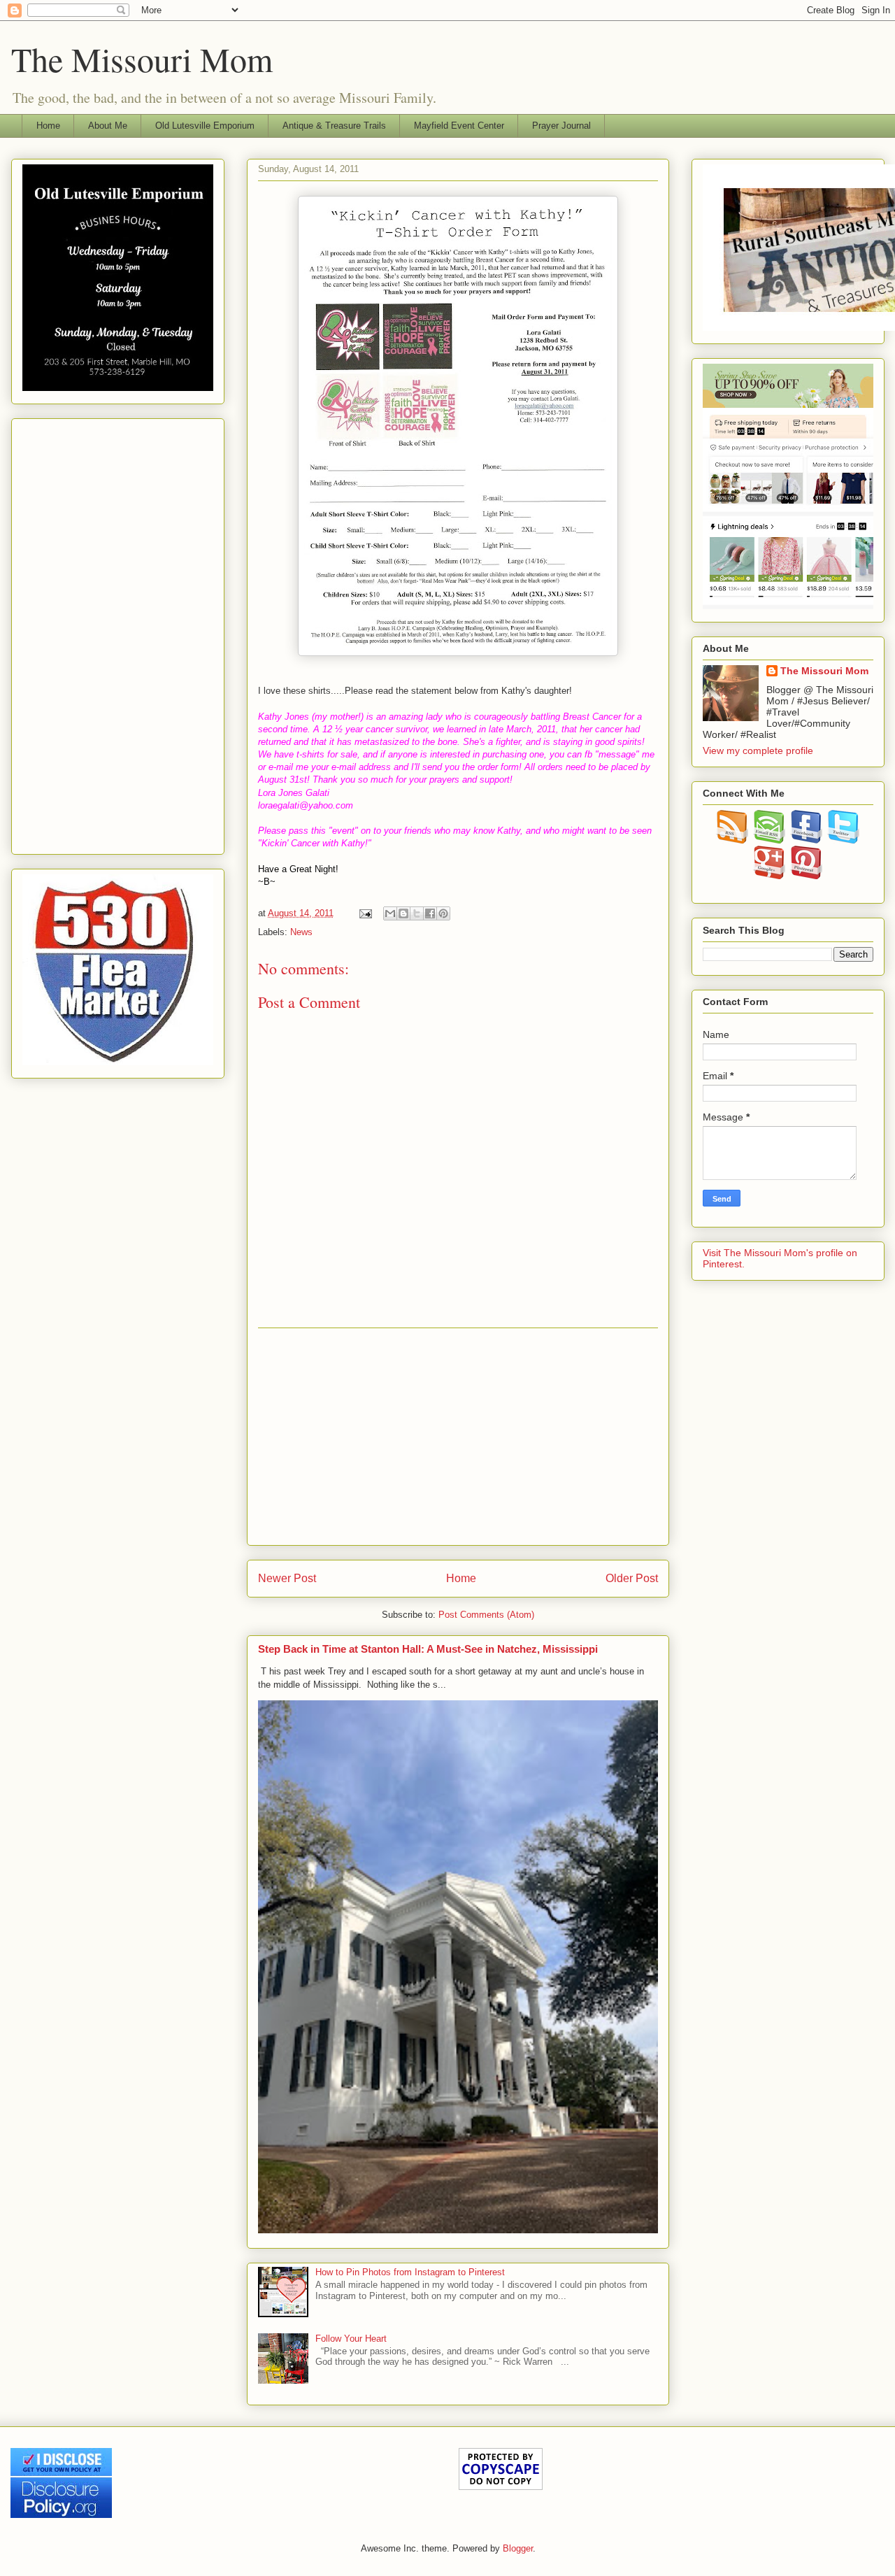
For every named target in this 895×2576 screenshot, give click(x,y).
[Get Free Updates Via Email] (769, 840)
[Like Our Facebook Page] (807, 840)
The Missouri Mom (142, 59)
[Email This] (390, 913)
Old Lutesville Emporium (205, 126)
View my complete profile (758, 750)
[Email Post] (365, 913)
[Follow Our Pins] (807, 876)
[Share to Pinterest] (443, 913)
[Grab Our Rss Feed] (732, 840)
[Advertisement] (458, 1437)
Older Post (632, 1578)
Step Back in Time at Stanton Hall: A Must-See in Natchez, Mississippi (428, 1649)
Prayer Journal (561, 126)
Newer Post (287, 1578)
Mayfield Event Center (459, 126)
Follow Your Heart (351, 2339)
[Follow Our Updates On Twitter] (844, 840)
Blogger (518, 2548)
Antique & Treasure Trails (334, 126)
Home (48, 126)
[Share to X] (417, 913)
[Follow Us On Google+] (769, 876)
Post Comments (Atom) (486, 1615)
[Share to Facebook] (430, 913)
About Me (108, 126)
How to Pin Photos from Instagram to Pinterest (410, 2272)
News (301, 932)
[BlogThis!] (403, 913)
